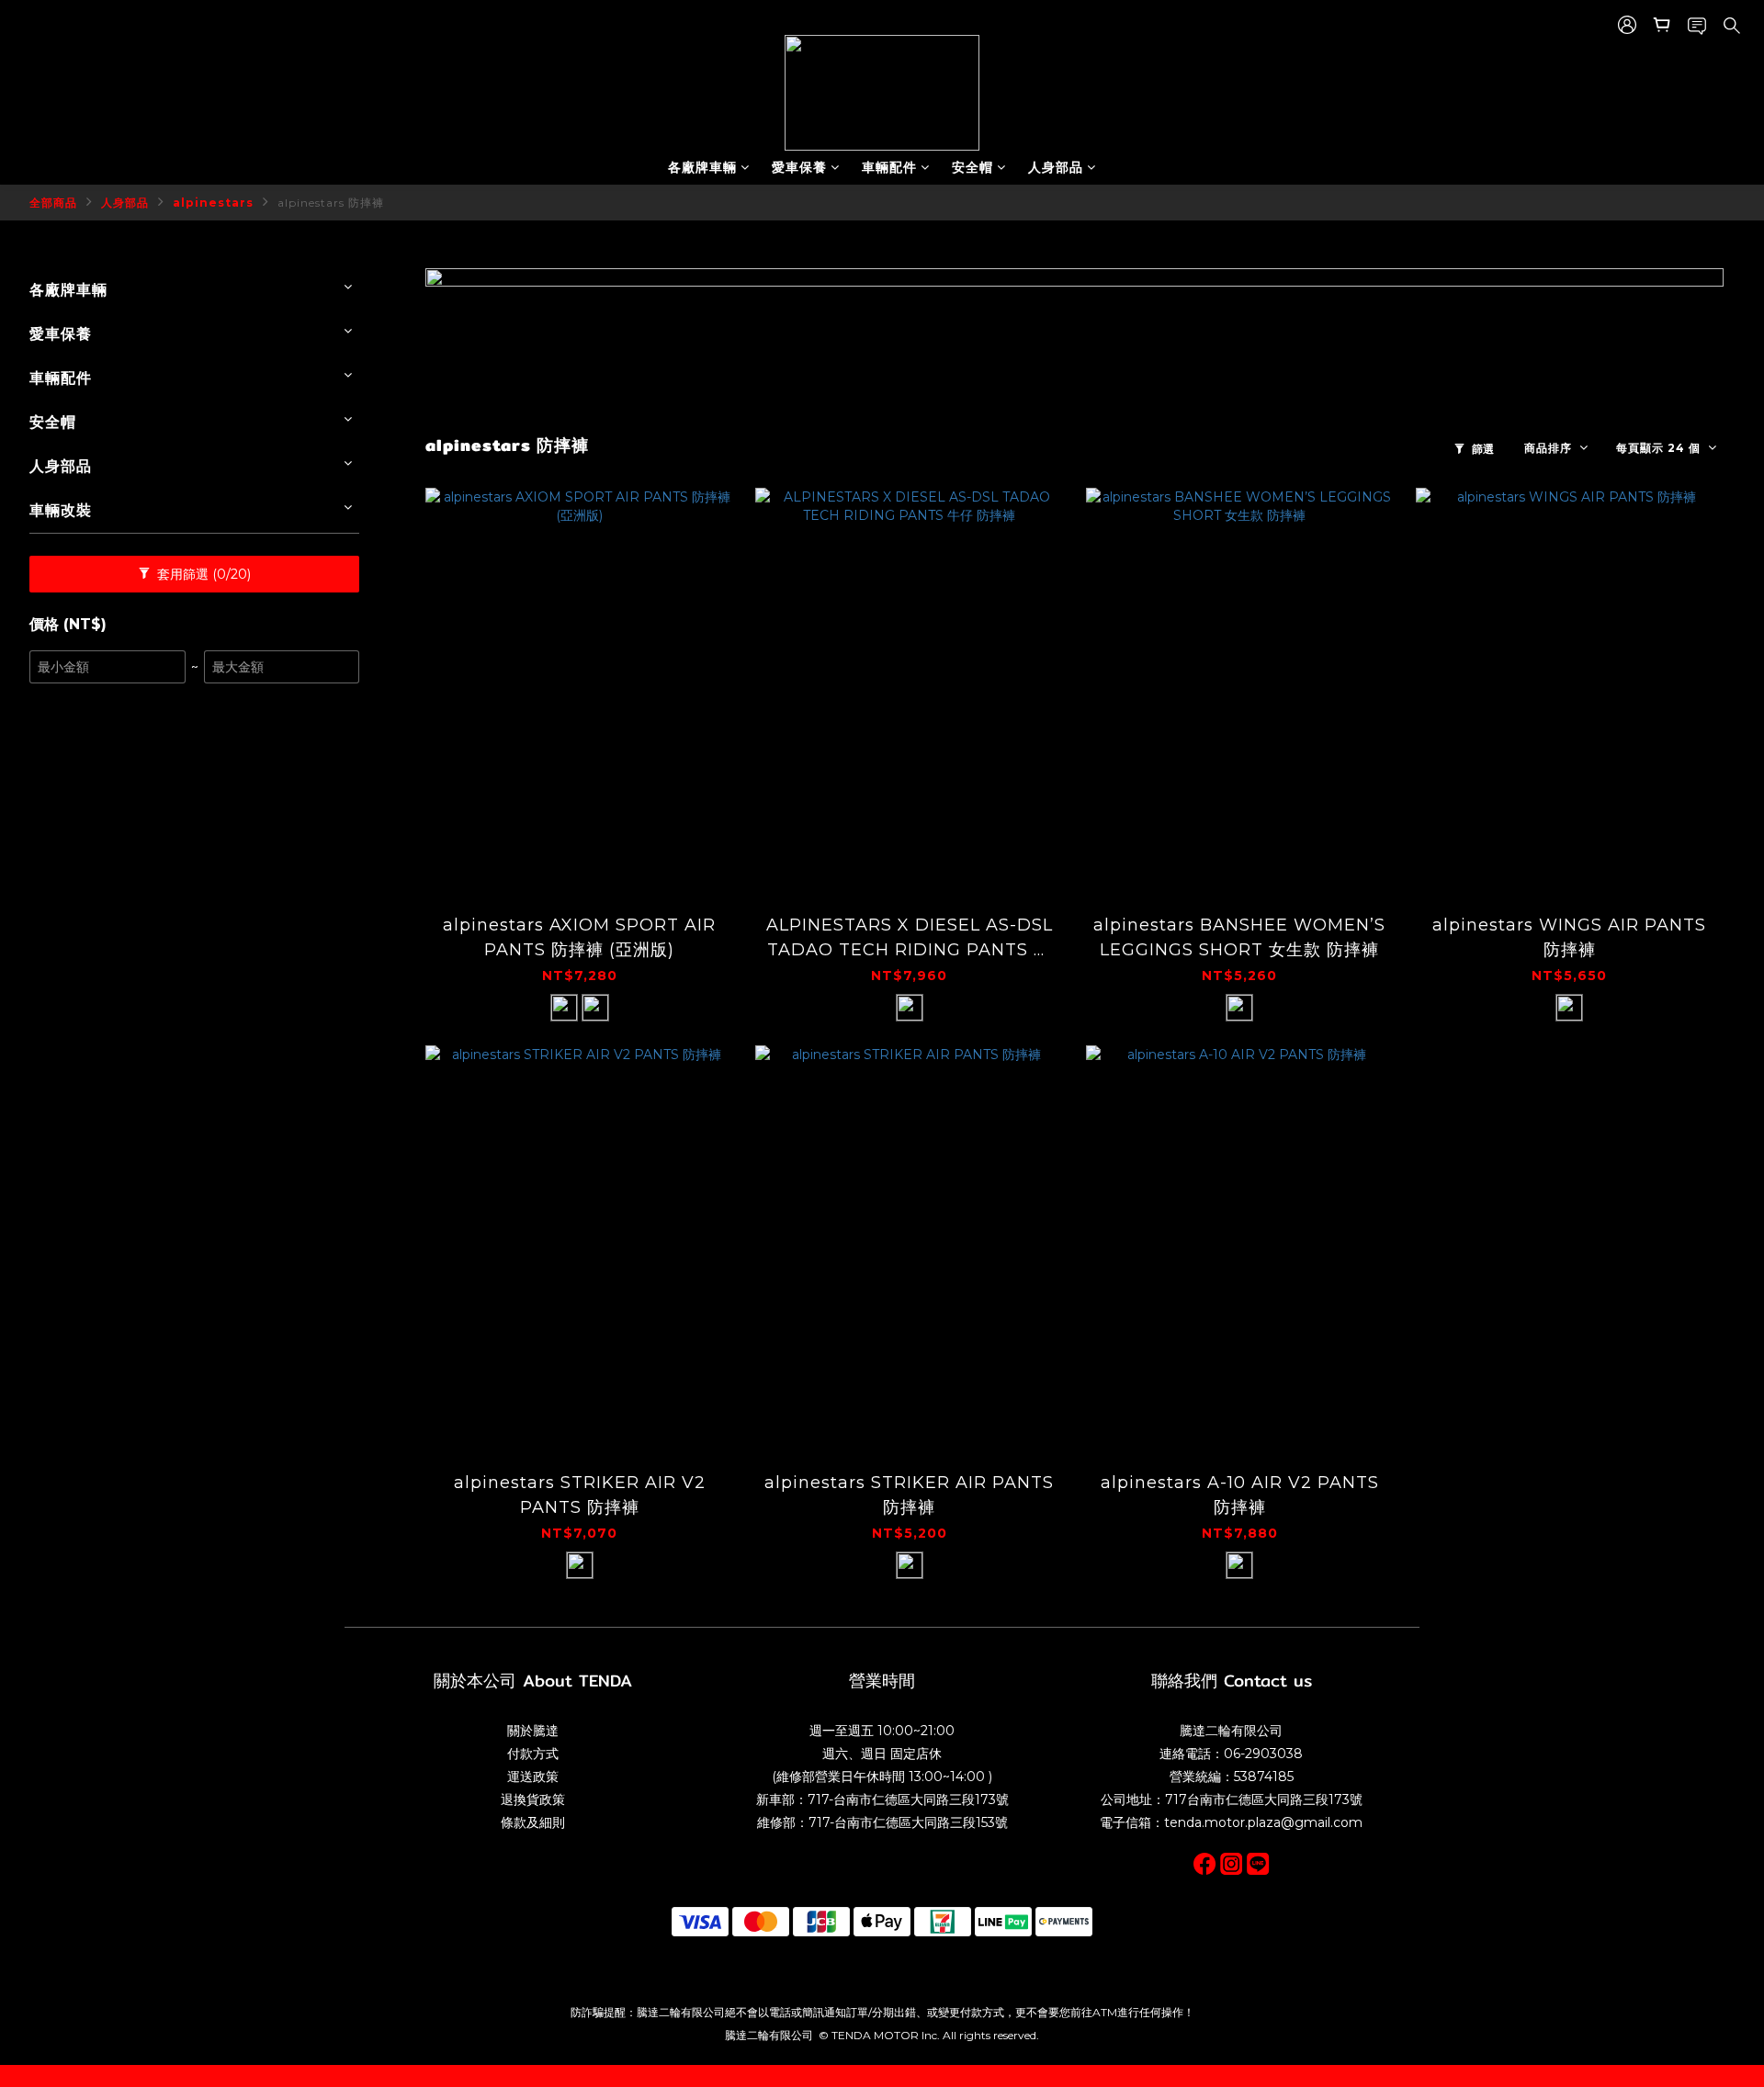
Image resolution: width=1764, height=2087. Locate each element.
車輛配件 (889, 167)
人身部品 (1056, 167)
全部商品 (53, 203)
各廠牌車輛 (702, 167)
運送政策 (533, 1777)
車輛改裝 (61, 510)
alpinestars (213, 203)
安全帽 (972, 167)
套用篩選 (202, 574)
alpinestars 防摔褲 (331, 203)
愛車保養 (799, 167)
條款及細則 (533, 1822)
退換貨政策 (533, 1799)
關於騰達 (533, 1731)
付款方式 (533, 1754)
